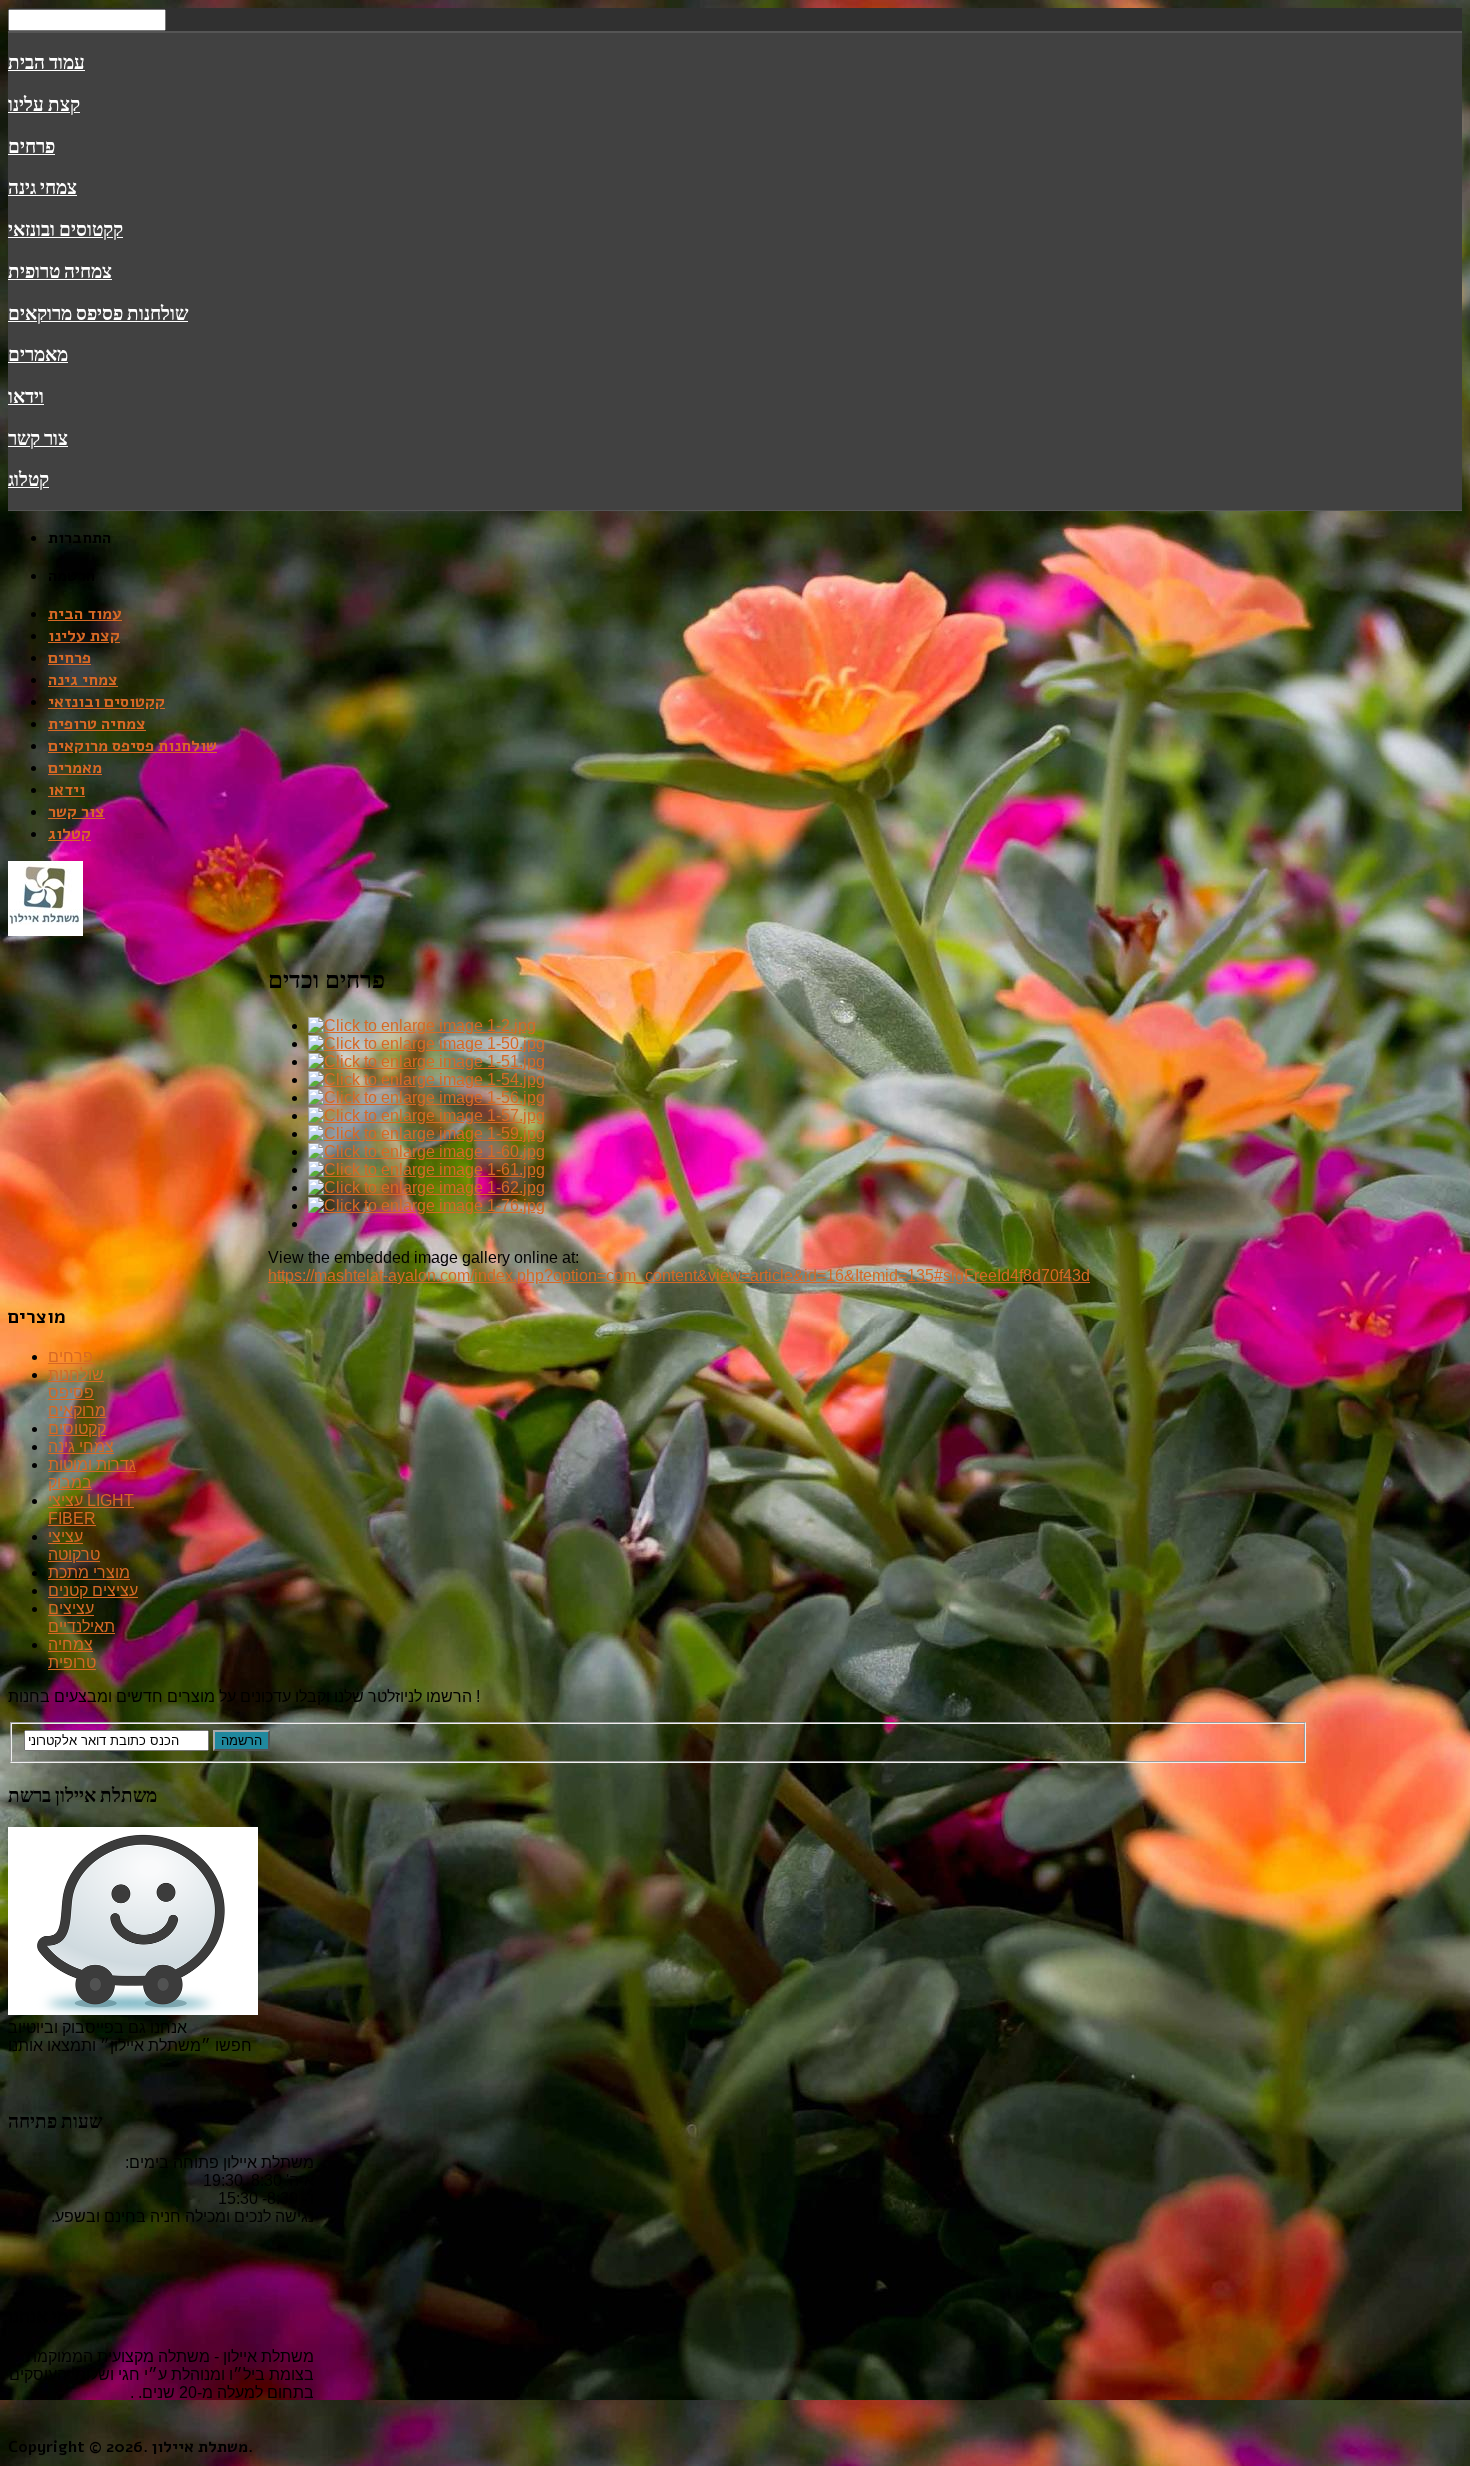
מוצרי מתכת (89, 1572)
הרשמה (241, 1740)
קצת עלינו (44, 104)
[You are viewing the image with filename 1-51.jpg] (426, 1061)
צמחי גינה (42, 187)
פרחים (31, 146)
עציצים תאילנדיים (81, 1617)
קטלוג (28, 479)
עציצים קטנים (93, 1590)
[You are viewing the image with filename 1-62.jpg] (426, 1187)
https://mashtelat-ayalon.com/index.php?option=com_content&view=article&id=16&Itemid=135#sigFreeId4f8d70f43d (679, 1275)
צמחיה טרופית (60, 271)
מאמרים (38, 354)
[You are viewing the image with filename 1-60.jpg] (426, 1151)
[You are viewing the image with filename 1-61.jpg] (426, 1169)
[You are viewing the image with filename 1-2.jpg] (422, 1025)
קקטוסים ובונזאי (65, 229)
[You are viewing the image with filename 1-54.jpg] (426, 1079)
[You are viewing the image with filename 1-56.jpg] (426, 1097)
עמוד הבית (46, 62)
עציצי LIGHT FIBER (91, 1509)
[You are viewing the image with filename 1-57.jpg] (426, 1115)
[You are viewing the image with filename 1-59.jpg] (426, 1133)
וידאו (26, 396)
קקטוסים (77, 1428)
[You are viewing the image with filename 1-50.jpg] (426, 1043)
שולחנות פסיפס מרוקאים (98, 313)
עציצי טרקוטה (74, 1545)
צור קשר (38, 438)
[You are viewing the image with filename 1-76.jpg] (426, 1205)
